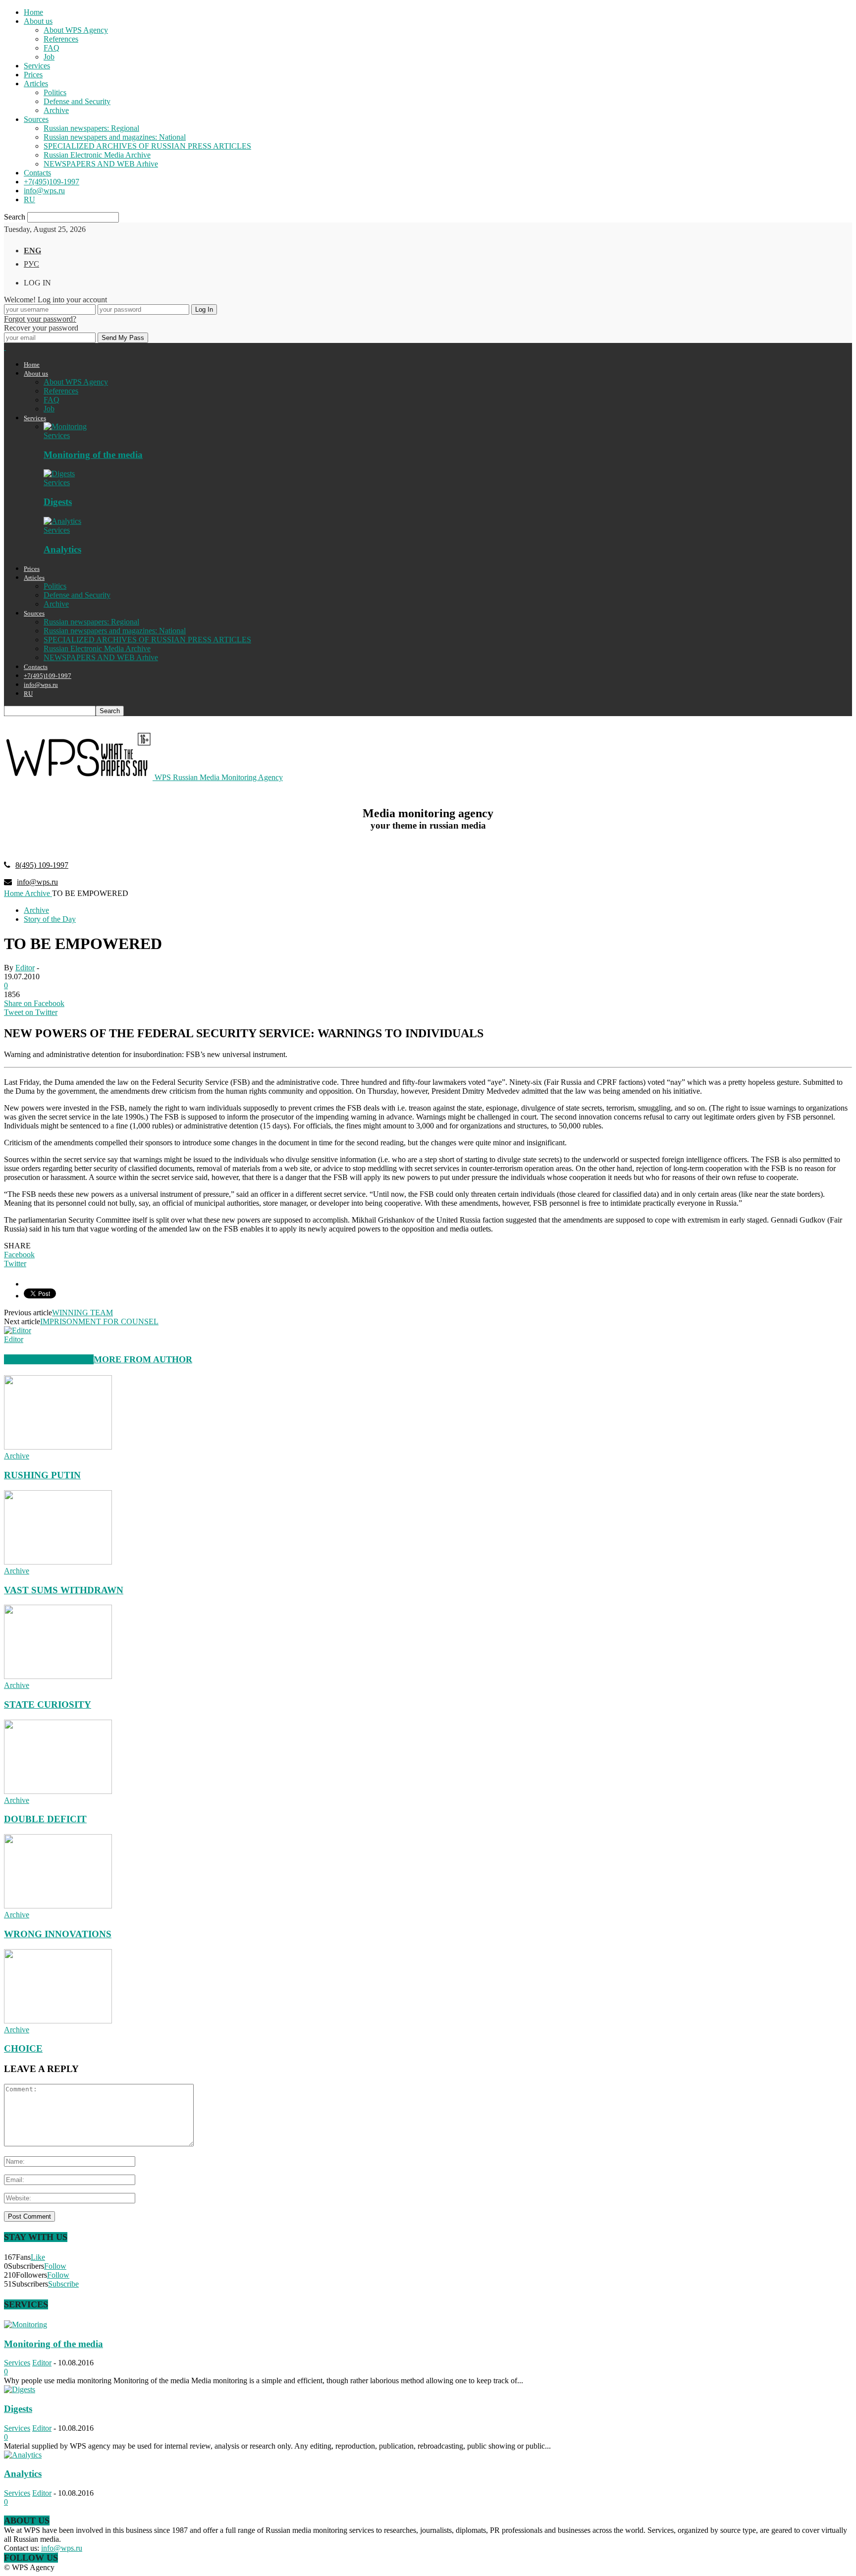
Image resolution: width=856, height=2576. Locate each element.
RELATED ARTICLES (49, 1359)
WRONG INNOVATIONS (58, 1934)
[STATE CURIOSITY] (58, 1676)
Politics (55, 92)
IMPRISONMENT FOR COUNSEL (99, 1321)
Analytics (62, 549)
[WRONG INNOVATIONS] (58, 1906)
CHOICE (23, 2048)
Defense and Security (77, 101)
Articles (36, 84)
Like (38, 2257)
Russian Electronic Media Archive (97, 155)
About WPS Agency (76, 30)
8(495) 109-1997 (42, 865)
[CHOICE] (58, 2021)
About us (38, 21)
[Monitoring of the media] (65, 426)
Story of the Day (50, 919)
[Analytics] (62, 521)
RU (29, 199)
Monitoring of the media (93, 455)
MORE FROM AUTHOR (143, 1359)
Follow (55, 2266)
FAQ (52, 48)
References (61, 39)
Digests (58, 502)
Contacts (37, 173)
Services (37, 66)
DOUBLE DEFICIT (45, 1819)
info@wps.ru (44, 191)
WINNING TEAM (82, 1313)
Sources (36, 119)
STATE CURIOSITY (48, 1705)
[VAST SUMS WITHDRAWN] (58, 1562)
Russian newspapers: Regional (91, 128)
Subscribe (63, 2284)
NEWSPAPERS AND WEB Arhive (101, 164)
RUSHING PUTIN (42, 1475)
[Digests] (59, 474)
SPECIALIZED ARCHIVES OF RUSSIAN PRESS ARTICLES (147, 146)
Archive (56, 110)
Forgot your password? (40, 319)
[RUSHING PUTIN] (58, 1447)
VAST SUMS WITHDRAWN (64, 1590)
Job (49, 57)
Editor (25, 968)
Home (33, 12)
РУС (31, 264)
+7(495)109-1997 (52, 182)
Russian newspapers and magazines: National (115, 137)
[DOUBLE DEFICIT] (58, 1791)
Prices (33, 75)
